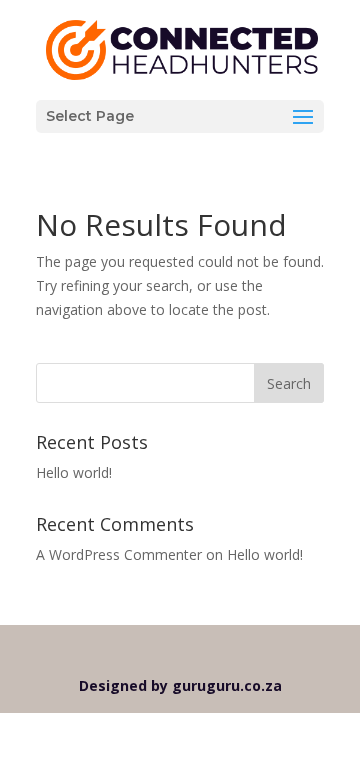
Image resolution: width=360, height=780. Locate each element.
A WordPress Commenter (119, 554)
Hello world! (74, 472)
